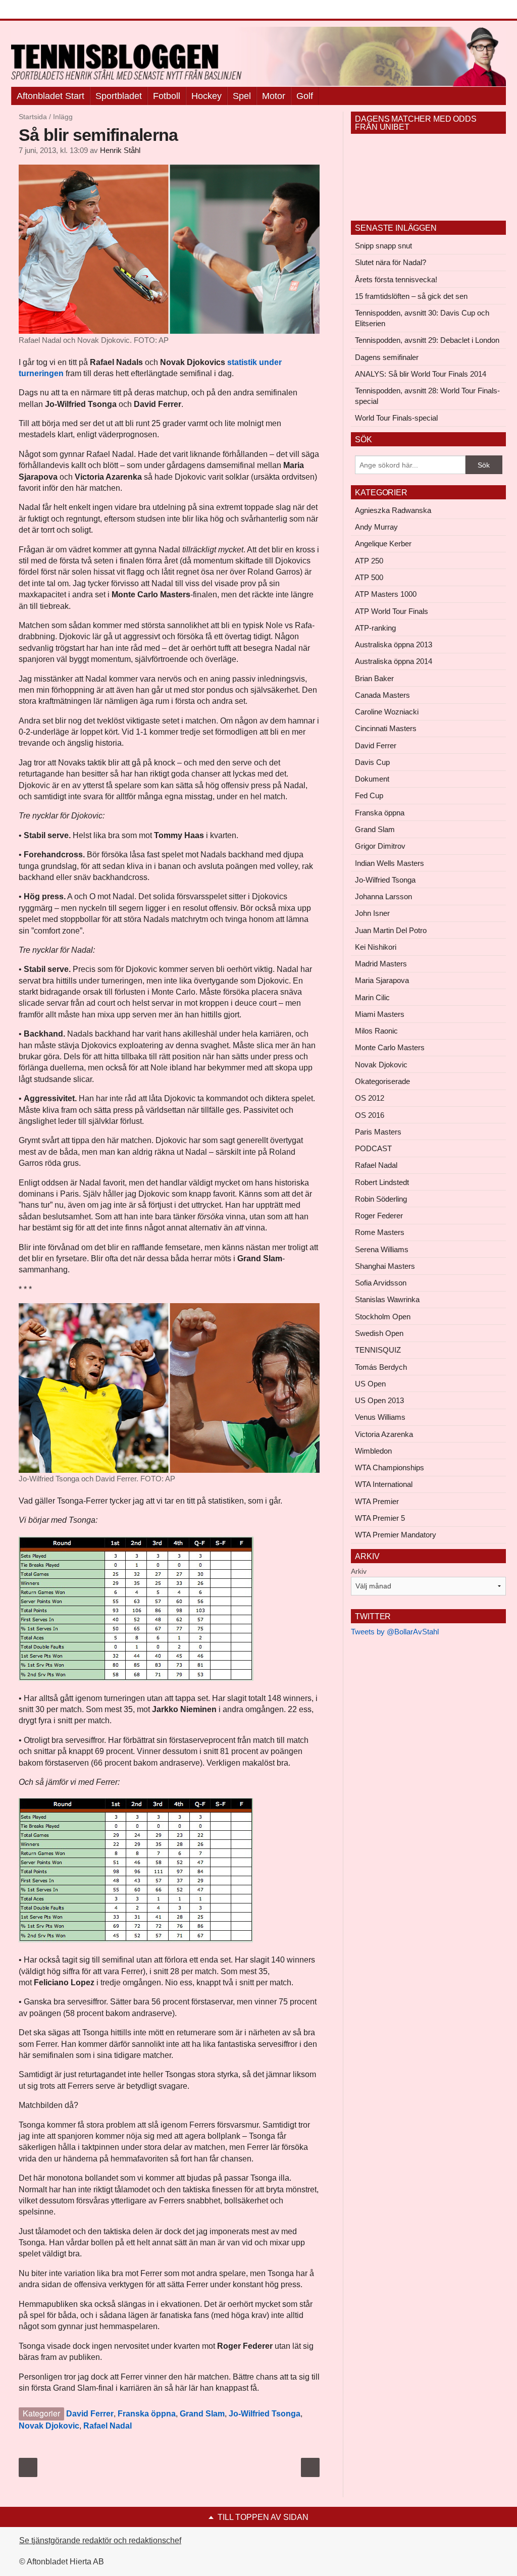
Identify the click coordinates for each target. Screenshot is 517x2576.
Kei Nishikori (376, 947)
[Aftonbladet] (49, 10)
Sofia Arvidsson (381, 1283)
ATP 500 (369, 577)
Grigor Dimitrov (380, 846)
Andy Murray (376, 527)
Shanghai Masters (385, 1266)
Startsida (33, 117)
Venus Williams (380, 1417)
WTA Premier (377, 1501)
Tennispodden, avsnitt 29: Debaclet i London (427, 340)
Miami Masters (380, 1014)
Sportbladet (119, 96)
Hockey (206, 96)
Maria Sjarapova (382, 980)
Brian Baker (374, 678)
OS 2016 (370, 1115)
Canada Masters (382, 695)
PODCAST (373, 1148)
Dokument (372, 779)
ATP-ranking (375, 628)
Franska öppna (147, 2414)
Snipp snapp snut (383, 246)
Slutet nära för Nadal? (391, 262)
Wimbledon (373, 1451)
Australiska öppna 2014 (394, 661)
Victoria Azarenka (384, 1434)
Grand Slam (202, 2414)
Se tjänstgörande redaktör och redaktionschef (100, 2540)
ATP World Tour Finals (392, 611)
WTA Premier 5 (380, 1518)
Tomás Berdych (381, 1367)
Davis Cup (372, 762)
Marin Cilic (372, 997)
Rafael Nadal (108, 2426)
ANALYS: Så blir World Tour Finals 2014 (421, 374)
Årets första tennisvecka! (396, 279)
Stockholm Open (383, 1317)
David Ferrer (90, 2414)
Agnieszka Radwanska (393, 510)
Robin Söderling (381, 1199)
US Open (370, 1384)
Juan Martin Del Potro (391, 930)
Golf (305, 96)
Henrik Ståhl (120, 150)
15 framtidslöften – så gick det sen (411, 296)
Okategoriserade (382, 1081)
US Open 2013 (379, 1400)
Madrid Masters (381, 964)
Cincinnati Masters (386, 728)
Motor (274, 96)
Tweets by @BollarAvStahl (395, 1632)
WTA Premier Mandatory (396, 1535)
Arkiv (359, 1571)
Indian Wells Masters (390, 863)
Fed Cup (369, 795)
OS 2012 (370, 1098)
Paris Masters (378, 1132)
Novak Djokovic (49, 2426)
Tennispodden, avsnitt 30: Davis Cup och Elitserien (422, 318)
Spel (242, 96)
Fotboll (167, 96)
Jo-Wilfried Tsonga (265, 2414)
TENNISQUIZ (378, 1350)
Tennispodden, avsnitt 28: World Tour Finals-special (427, 396)
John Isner (372, 913)
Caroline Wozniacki (387, 712)
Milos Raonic (376, 1031)
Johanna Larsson (383, 896)
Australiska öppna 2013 (394, 645)
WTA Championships (390, 1467)
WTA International (384, 1484)
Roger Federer (379, 1216)
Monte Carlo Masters (390, 1047)
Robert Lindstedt (382, 1182)
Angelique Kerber (383, 544)
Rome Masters (380, 1232)
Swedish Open (379, 1333)
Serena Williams (382, 1249)
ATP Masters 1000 (386, 594)
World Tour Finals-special (396, 418)
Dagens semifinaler (387, 357)
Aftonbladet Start (50, 96)
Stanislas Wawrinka (387, 1299)
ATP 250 (369, 561)
